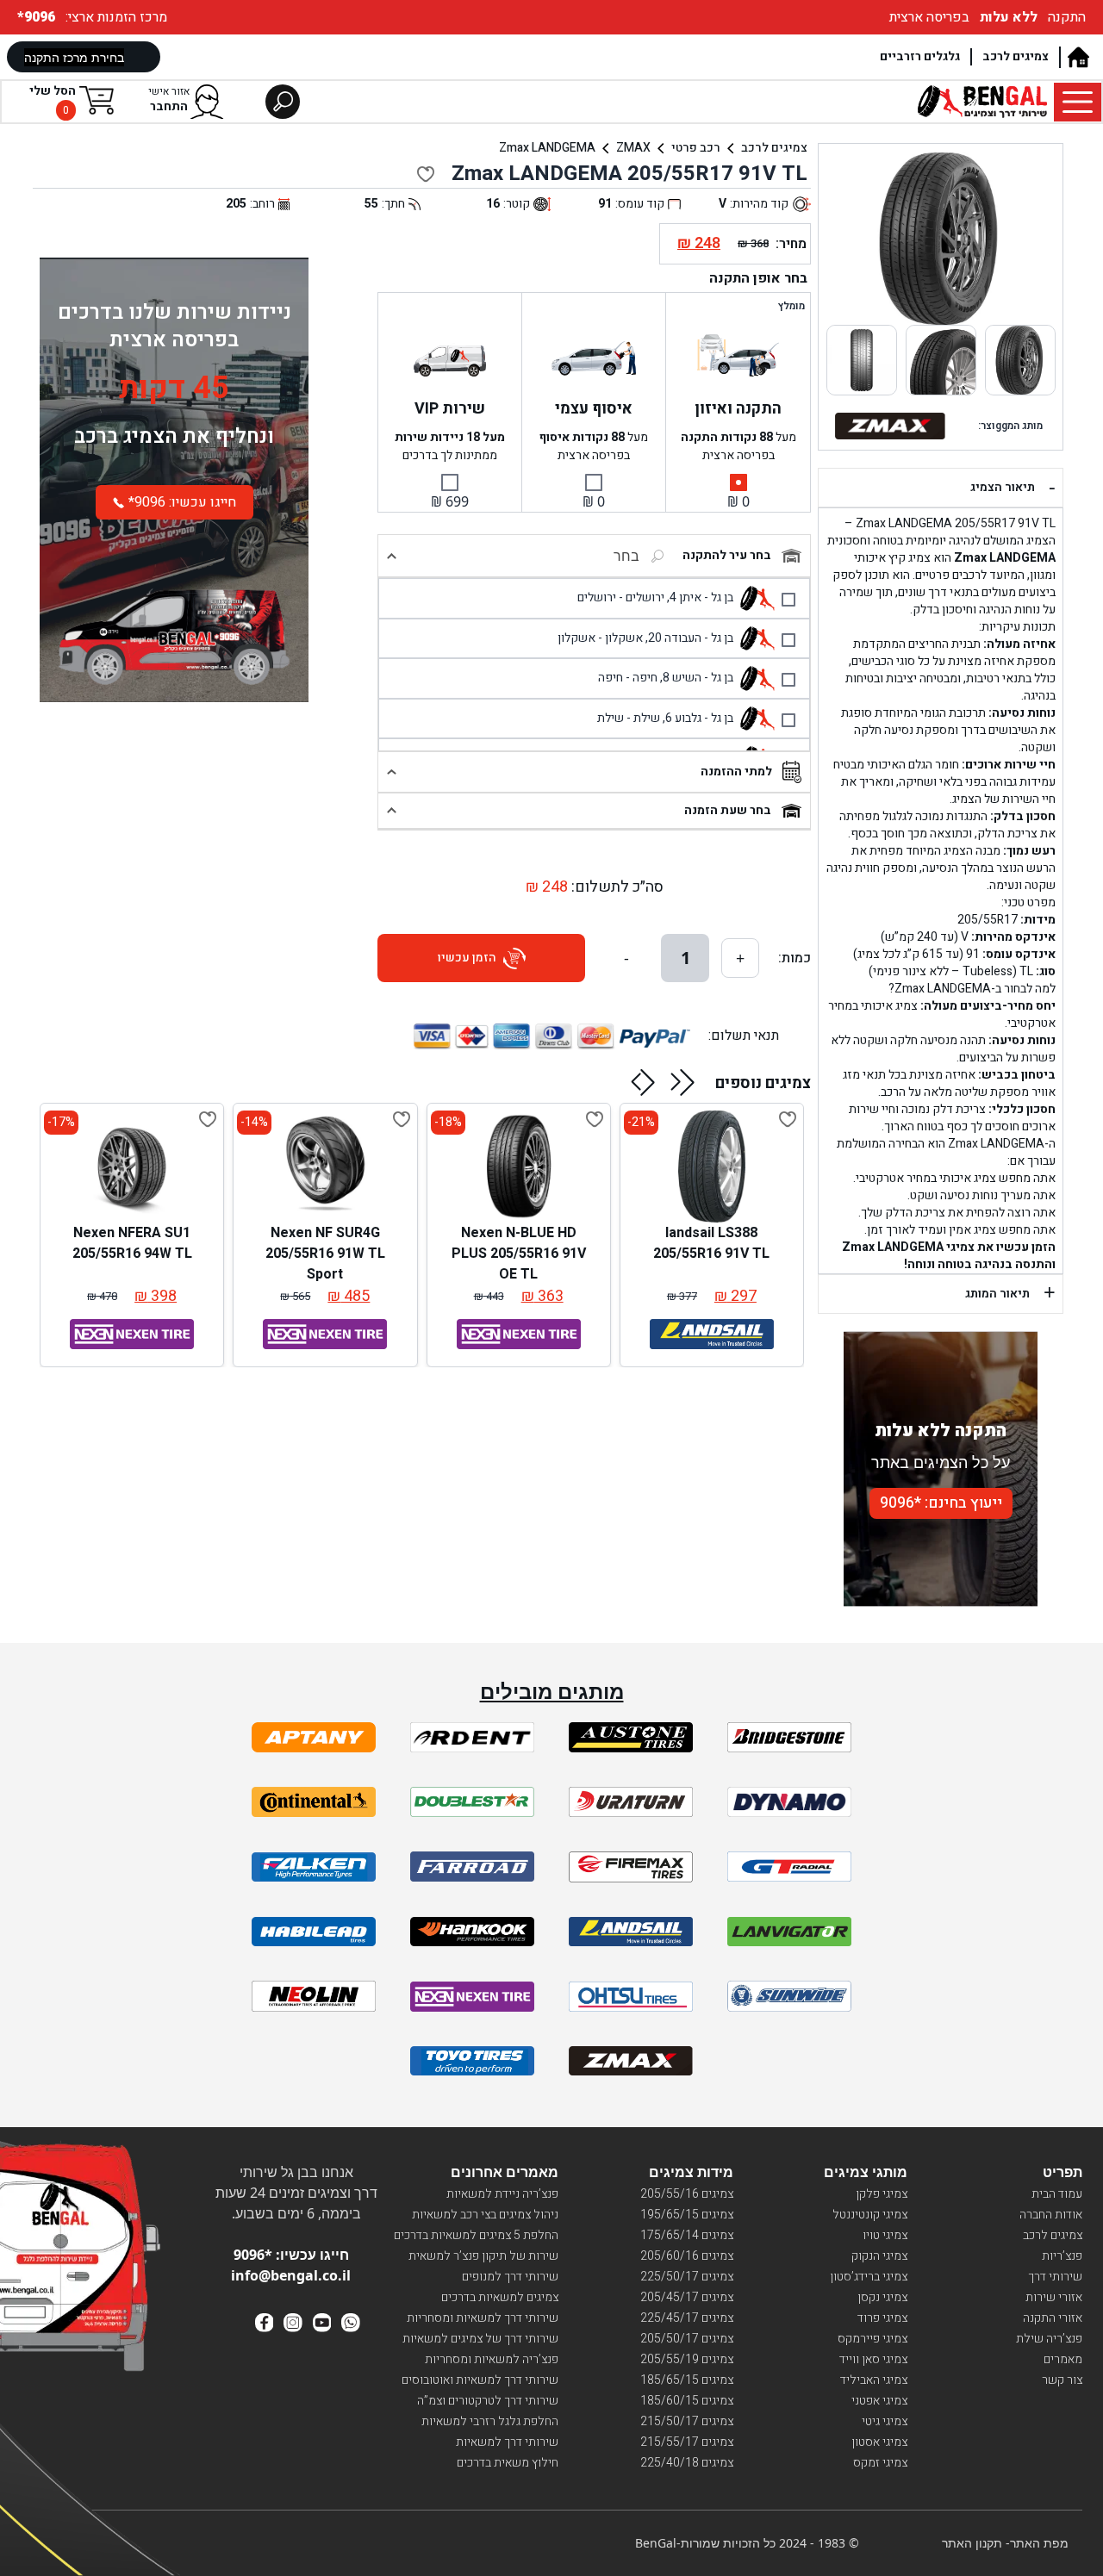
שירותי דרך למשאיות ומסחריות (483, 2318)
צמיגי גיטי (885, 2421)
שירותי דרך (1055, 2277)
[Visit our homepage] (1078, 57)
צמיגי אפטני (879, 2401)
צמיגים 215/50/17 (687, 2421)
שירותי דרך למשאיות (507, 2442)
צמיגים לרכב (1016, 57)
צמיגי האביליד (874, 2380)
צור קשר (1062, 2380)
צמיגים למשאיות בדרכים (500, 2297)
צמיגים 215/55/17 (687, 2442)
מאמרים (1063, 2359)
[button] (683, 1082)
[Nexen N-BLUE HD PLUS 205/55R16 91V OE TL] (519, 1167)
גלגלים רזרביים (920, 57)
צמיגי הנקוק (879, 2256)
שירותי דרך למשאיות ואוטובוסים (480, 2380)
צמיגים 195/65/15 (687, 2215)
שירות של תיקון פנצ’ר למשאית (483, 2256)
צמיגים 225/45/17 (687, 2318)
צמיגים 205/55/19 (687, 2359)
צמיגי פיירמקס (872, 2339)
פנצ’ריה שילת (1049, 2339)
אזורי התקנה (1053, 2318)
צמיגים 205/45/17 (687, 2297)
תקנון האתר (972, 2543)
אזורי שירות (1054, 2297)
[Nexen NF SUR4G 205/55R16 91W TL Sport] (325, 1167)
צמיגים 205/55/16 (687, 2194)
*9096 (38, 17)
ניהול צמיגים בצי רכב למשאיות (485, 2215)
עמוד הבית (1057, 2194)
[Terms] (314, 1737)
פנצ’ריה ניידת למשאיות (502, 2194)
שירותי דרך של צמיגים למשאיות (480, 2339)
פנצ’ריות (1062, 2256)
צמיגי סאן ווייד (873, 2359)
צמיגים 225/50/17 (687, 2277)
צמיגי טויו (885, 2235)
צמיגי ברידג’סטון (869, 2277)
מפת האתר (1039, 2543)
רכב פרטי (696, 148)
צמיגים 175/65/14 (687, 2235)
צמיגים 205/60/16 (687, 2256)
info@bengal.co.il (291, 2275)
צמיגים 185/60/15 (687, 2401)
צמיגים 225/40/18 (687, 2463)
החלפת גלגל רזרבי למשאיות (490, 2421)
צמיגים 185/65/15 (687, 2380)
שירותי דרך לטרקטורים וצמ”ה (488, 2401)
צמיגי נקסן (882, 2297)
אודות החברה (1051, 2215)
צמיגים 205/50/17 (687, 2339)
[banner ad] (174, 619)
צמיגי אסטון (879, 2442)
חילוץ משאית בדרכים (508, 2463)
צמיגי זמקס (880, 2463)
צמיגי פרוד (882, 2318)
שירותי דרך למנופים (510, 2277)
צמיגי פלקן (882, 2194)
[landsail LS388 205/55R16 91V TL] (712, 1167)
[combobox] (582, 556)
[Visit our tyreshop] (982, 102)
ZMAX (633, 148)
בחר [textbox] (626, 556)
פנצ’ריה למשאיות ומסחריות (492, 2359)
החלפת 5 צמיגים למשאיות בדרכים (476, 2235)
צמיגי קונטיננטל (870, 2215)
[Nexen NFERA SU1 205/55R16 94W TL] (132, 1167)
